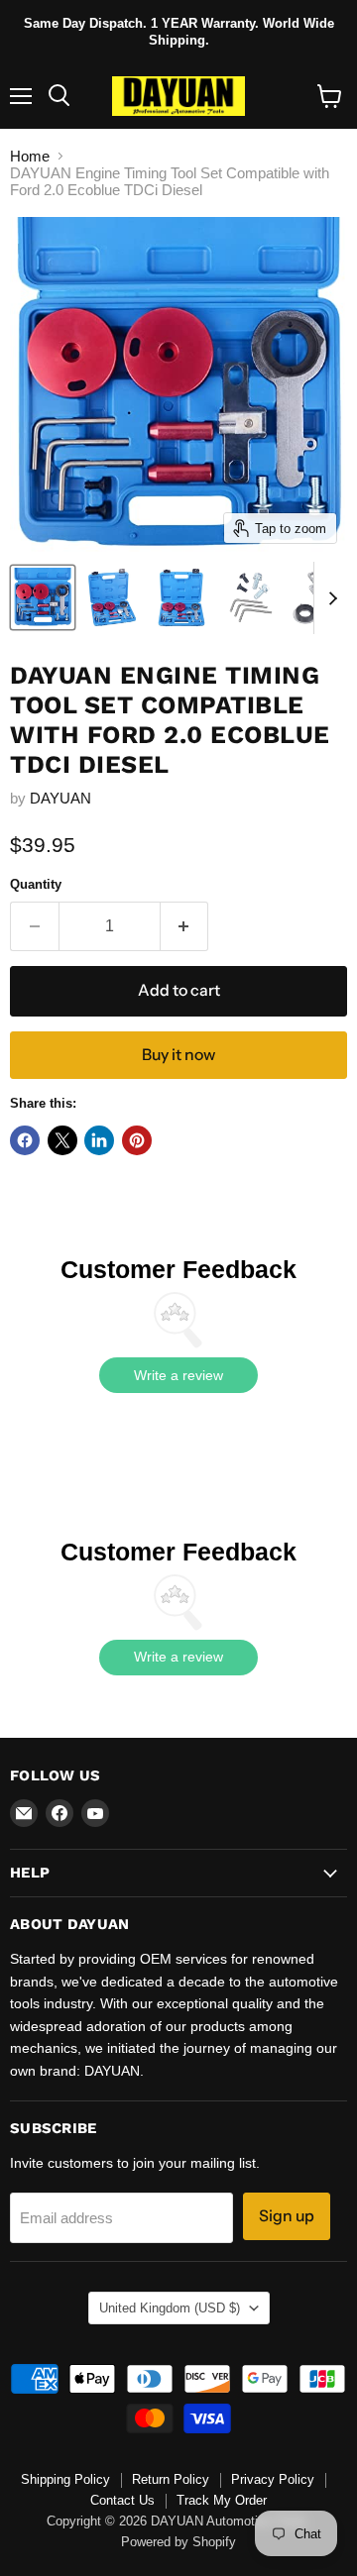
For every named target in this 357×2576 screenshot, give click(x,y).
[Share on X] (62, 1140)
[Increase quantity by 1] (185, 926)
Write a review (178, 1375)
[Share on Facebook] (25, 1140)
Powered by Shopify (178, 2542)
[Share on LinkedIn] (99, 1140)
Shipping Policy (65, 2479)
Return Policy (171, 2479)
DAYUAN (60, 798)
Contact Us (122, 2500)
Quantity (36, 884)
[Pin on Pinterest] (137, 1140)
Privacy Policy (273, 2479)
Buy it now (178, 1055)
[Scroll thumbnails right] (329, 598)
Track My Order (222, 2500)
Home (30, 156)
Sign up (287, 2216)
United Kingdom (170, 2308)
